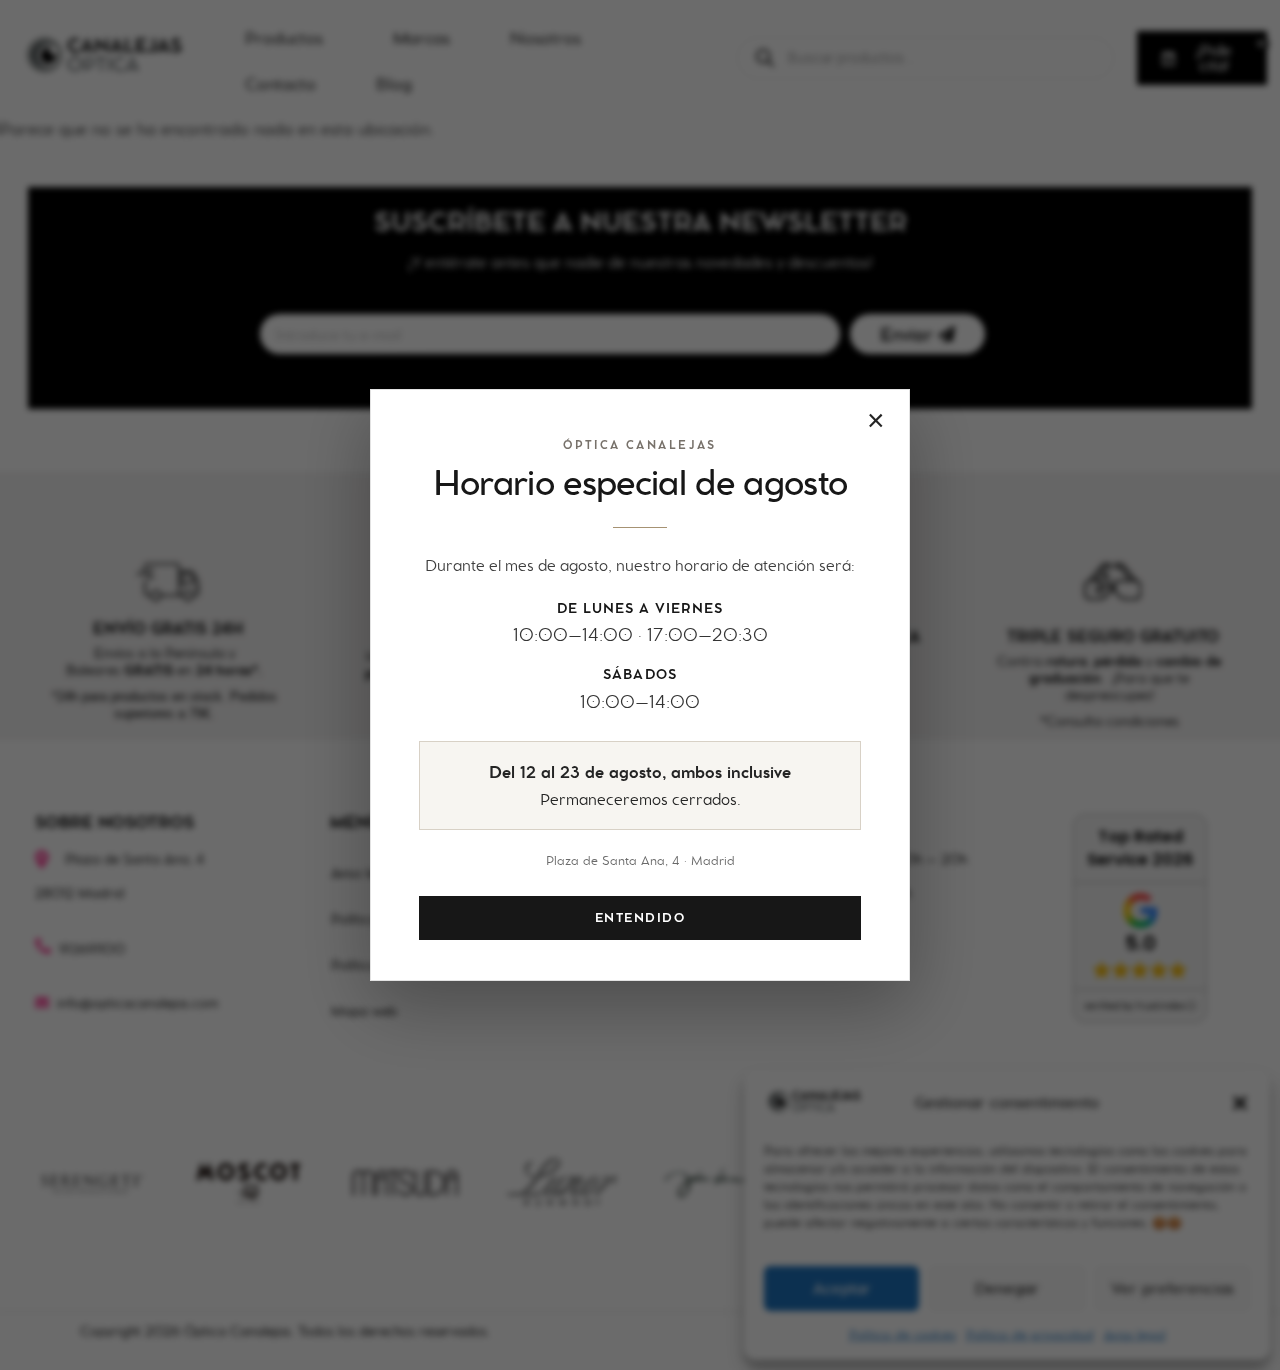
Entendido (640, 918)
